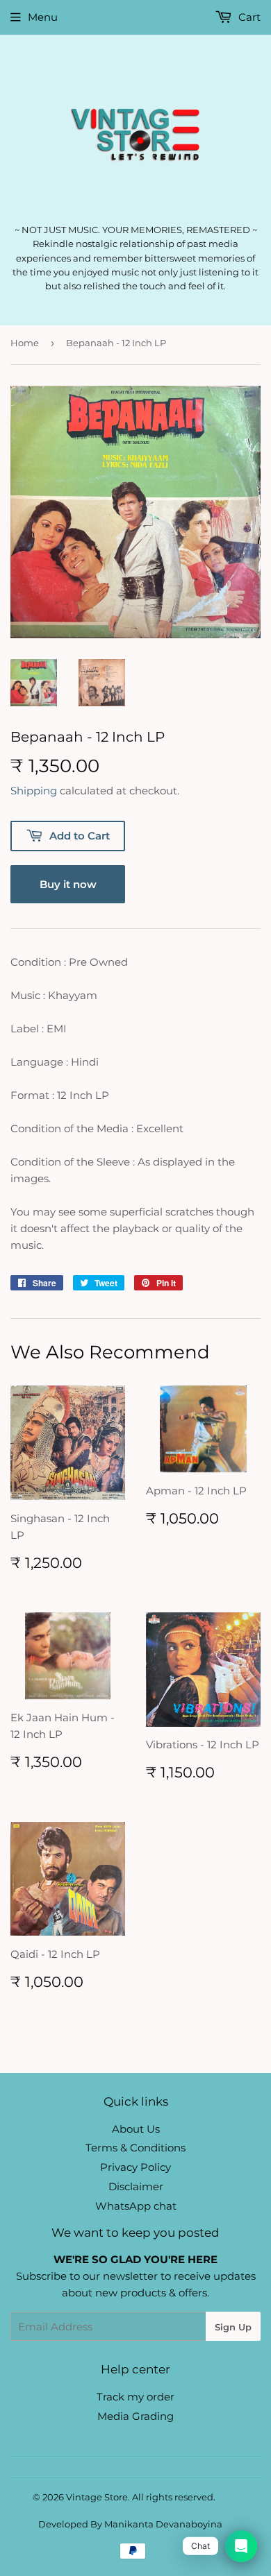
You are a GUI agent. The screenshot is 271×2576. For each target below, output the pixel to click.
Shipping (34, 791)
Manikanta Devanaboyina (163, 2524)
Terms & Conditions (135, 2148)
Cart (248, 17)
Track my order (135, 2397)
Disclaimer (136, 2186)
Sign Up (233, 2327)
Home (25, 343)
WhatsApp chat (136, 2206)
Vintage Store (97, 2497)
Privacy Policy (135, 2167)
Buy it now (68, 884)
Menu (43, 17)
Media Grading (135, 2416)
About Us (136, 2129)
